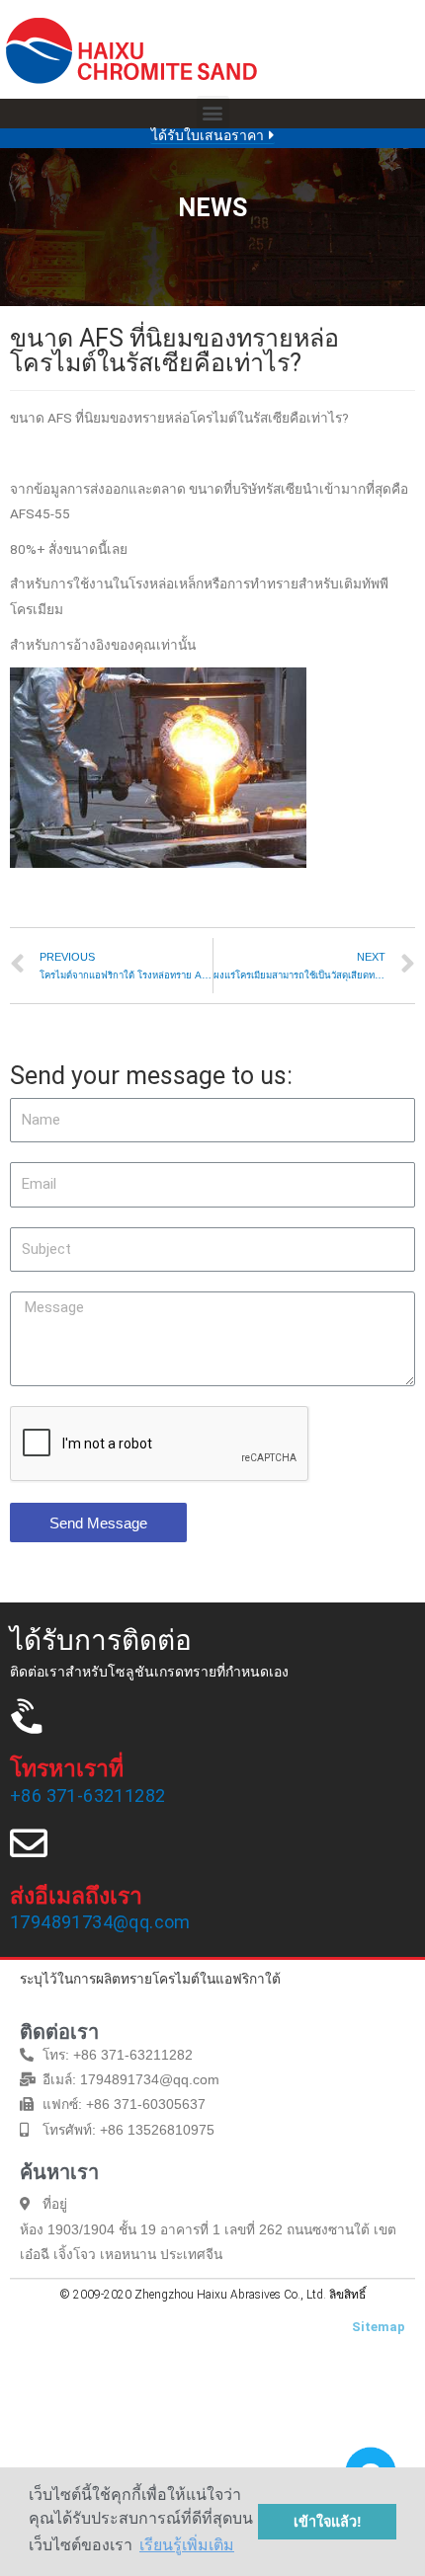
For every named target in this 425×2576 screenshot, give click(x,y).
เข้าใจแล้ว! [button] (328, 2522)
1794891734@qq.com (100, 1922)
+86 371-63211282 (87, 1795)
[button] (213, 112)
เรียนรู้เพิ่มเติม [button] (187, 2545)
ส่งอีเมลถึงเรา (76, 1896)
